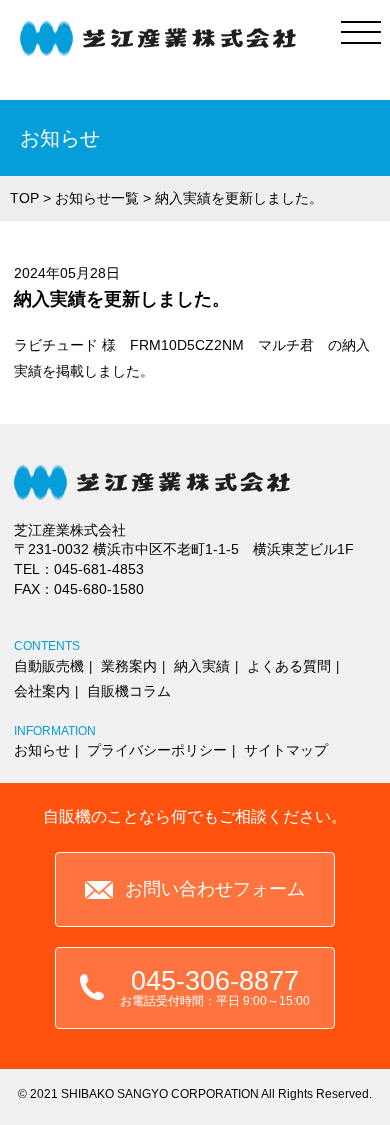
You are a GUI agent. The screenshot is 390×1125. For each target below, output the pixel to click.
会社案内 (42, 691)
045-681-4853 (99, 569)
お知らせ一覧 (97, 198)
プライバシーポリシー (157, 750)
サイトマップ (286, 750)
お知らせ (42, 750)
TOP (24, 198)
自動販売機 (49, 666)
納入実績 (202, 666)
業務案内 (129, 666)
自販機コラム (129, 691)
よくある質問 (289, 666)
